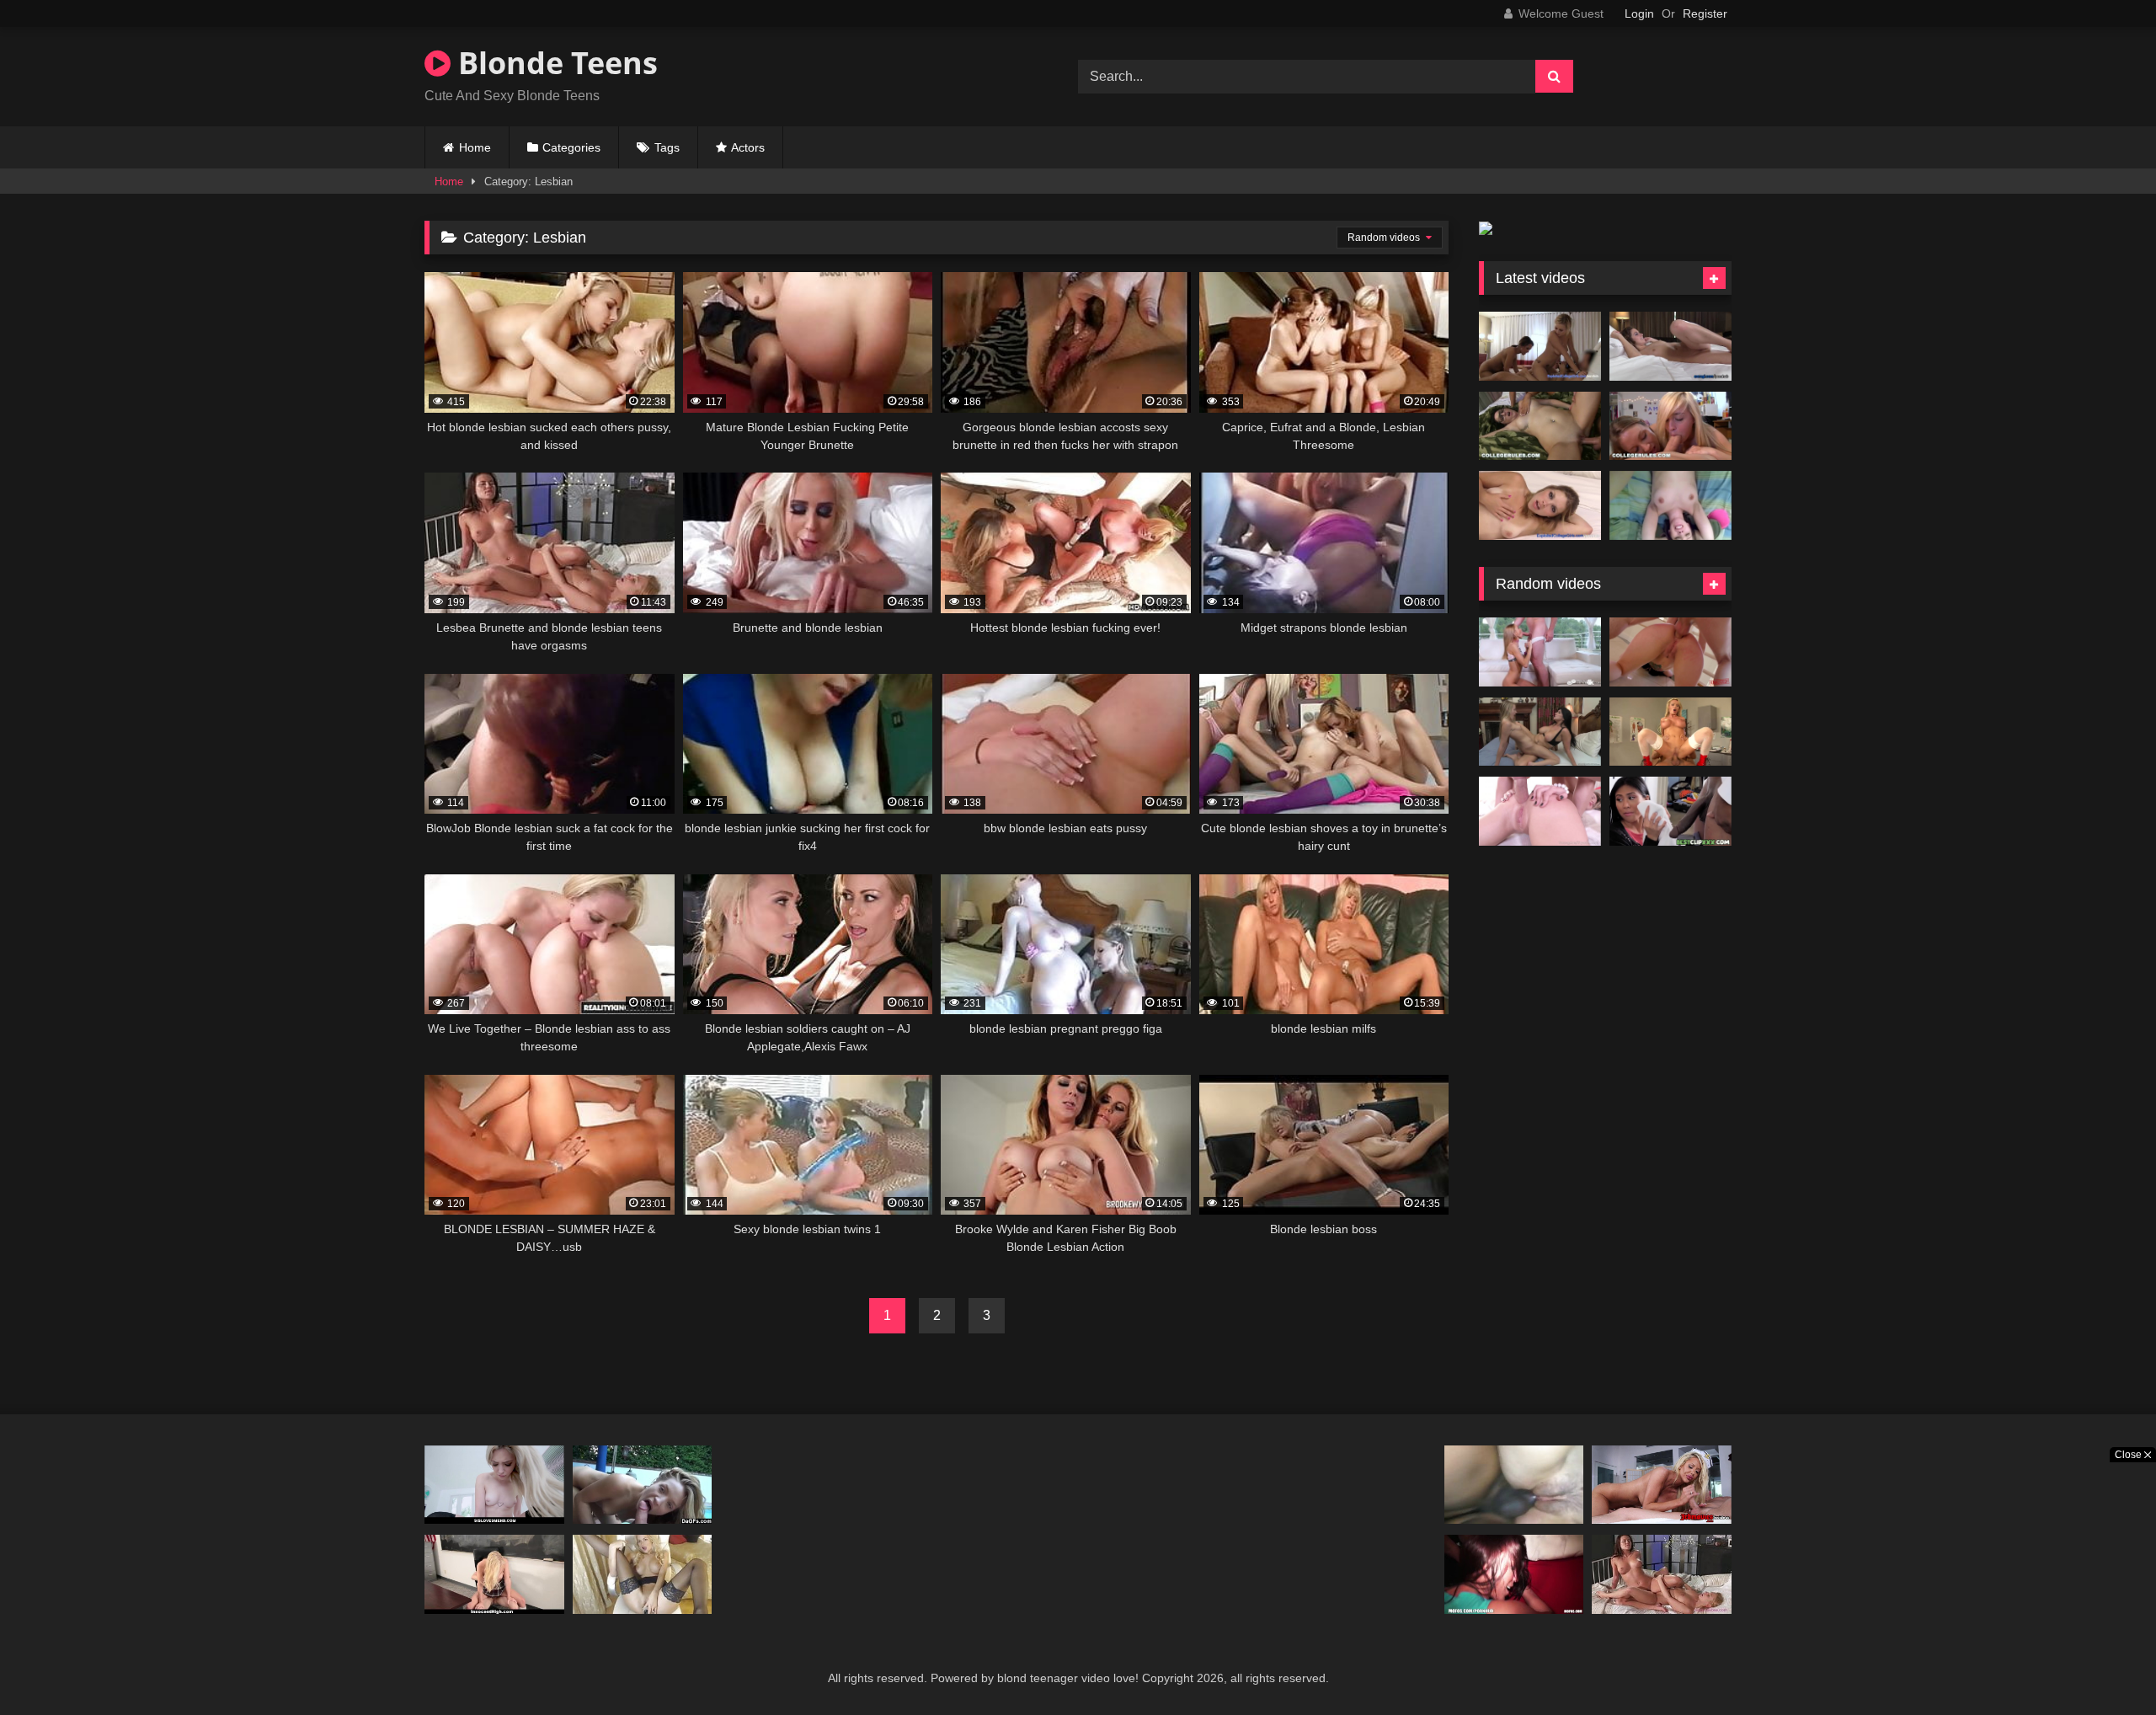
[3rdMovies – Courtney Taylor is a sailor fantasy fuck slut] (1662, 1485)
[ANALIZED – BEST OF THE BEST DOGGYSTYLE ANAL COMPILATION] (1670, 652)
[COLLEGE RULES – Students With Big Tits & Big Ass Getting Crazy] (1670, 426)
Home (475, 147)
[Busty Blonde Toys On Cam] (643, 1574)
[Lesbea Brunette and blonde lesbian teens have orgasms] (1662, 1574)
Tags (667, 147)
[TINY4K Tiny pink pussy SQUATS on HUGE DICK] (1540, 652)
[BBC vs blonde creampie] (1514, 1485)
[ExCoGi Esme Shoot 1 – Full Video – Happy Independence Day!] (1670, 346)
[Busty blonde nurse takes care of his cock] (1670, 732)
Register (1705, 13)
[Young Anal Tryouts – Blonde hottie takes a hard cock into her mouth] (1540, 811)
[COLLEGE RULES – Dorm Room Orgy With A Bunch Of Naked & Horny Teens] (1540, 426)
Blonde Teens (554, 63)
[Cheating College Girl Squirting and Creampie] (1540, 505)
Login (1639, 13)
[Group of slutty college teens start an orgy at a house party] (1514, 1574)
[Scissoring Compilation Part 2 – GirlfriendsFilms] (1540, 732)
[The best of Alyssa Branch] (643, 1485)
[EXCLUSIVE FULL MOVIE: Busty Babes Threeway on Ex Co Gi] (1540, 346)
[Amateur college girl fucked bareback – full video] (1670, 505)
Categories (571, 147)
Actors (748, 147)
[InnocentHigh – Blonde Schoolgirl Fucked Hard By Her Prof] (494, 1574)
